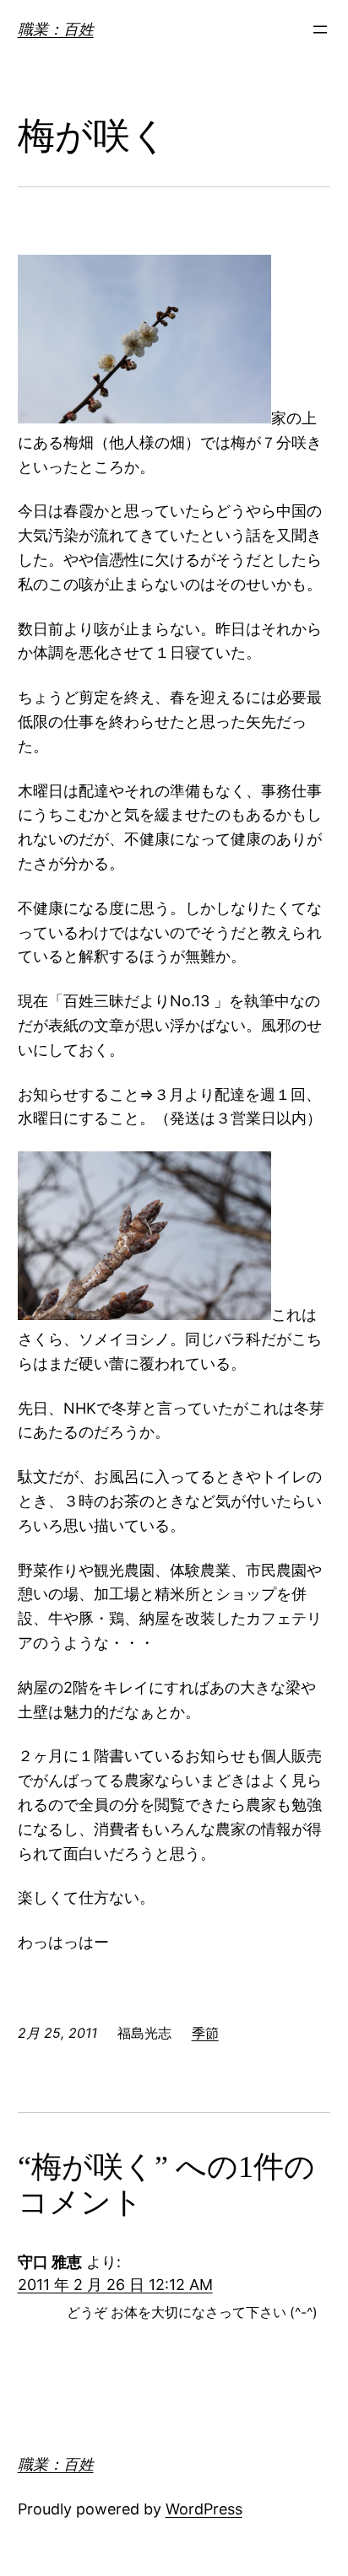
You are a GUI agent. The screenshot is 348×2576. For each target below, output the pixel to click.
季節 (205, 2033)
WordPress (204, 2509)
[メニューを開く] (320, 30)
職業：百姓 (56, 29)
